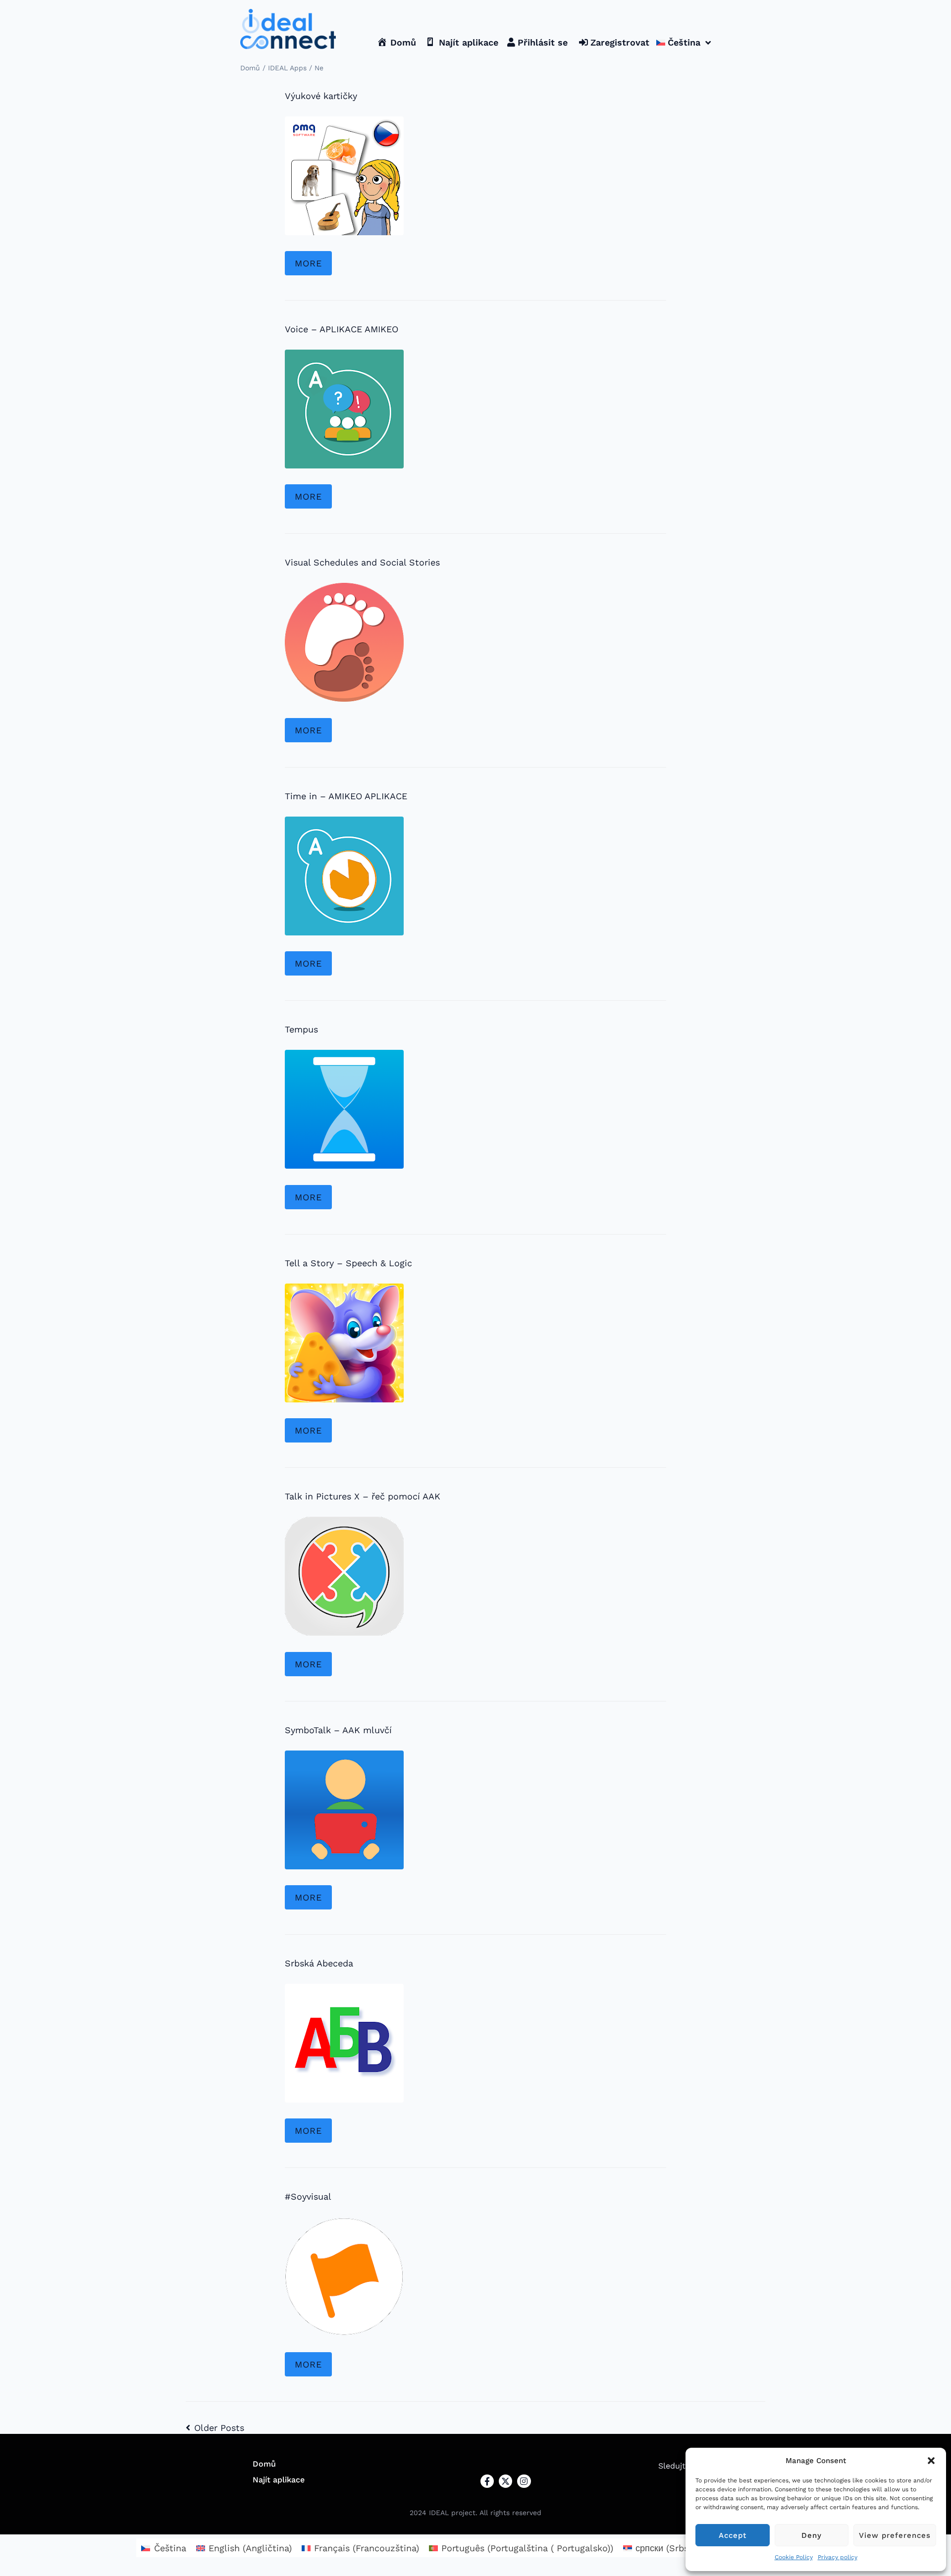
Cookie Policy (794, 2557)
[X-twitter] (505, 2481)
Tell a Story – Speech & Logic (348, 1263)
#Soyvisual (308, 2196)
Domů (250, 68)
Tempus (301, 1029)
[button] (931, 2461)
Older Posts (215, 2428)
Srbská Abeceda (319, 1963)
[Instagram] (524, 2481)
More (308, 263)
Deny (812, 2535)
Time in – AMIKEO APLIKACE (346, 796)
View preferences (895, 2535)
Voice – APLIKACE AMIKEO (342, 329)
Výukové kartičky (321, 96)
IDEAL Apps (287, 68)
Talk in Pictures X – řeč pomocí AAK (363, 1496)
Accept (733, 2535)
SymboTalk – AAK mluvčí (338, 1730)
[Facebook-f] (487, 2481)
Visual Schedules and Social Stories (362, 562)
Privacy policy (838, 2557)
